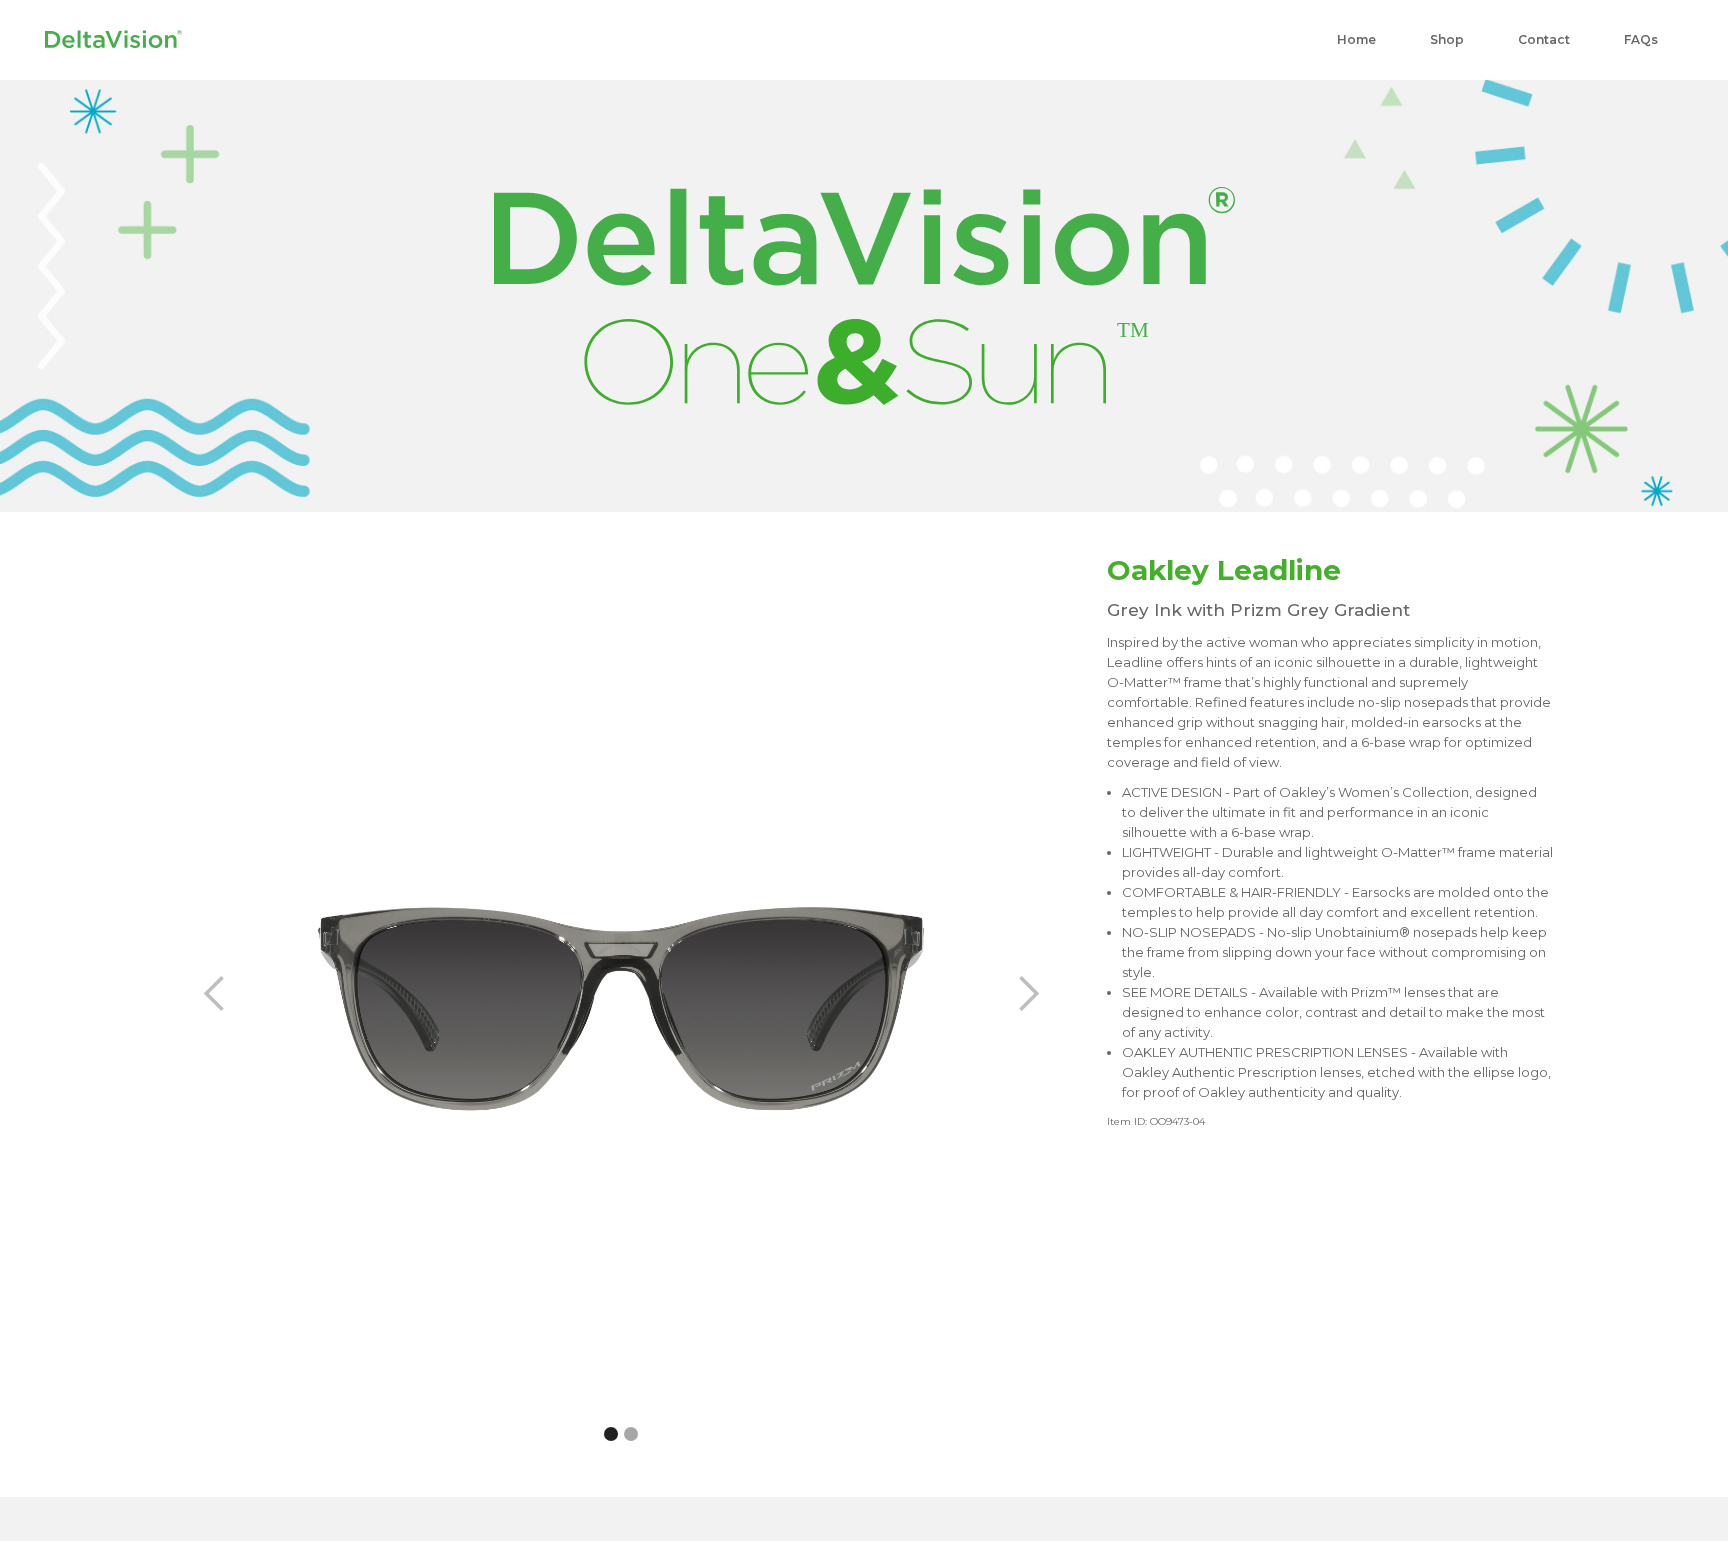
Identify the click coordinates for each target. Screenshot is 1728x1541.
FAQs (1641, 39)
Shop (1447, 39)
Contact (1544, 39)
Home (1356, 39)
